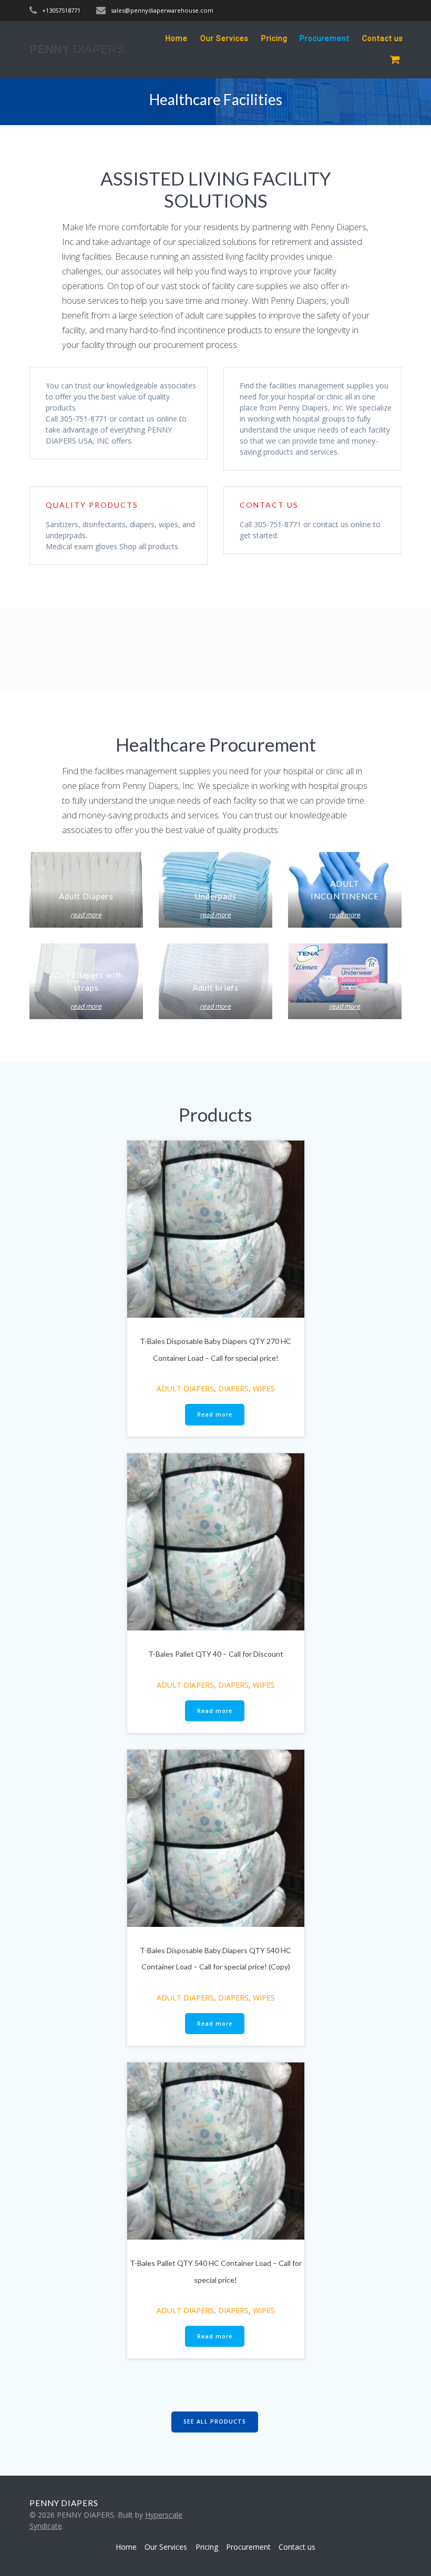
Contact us (383, 38)
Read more (215, 1414)
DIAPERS (233, 1388)
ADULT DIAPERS (185, 1388)
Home (177, 38)
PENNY (77, 49)
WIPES (264, 1388)
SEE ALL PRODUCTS (215, 2421)
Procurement (325, 38)
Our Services (224, 38)
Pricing (274, 38)
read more (86, 915)
